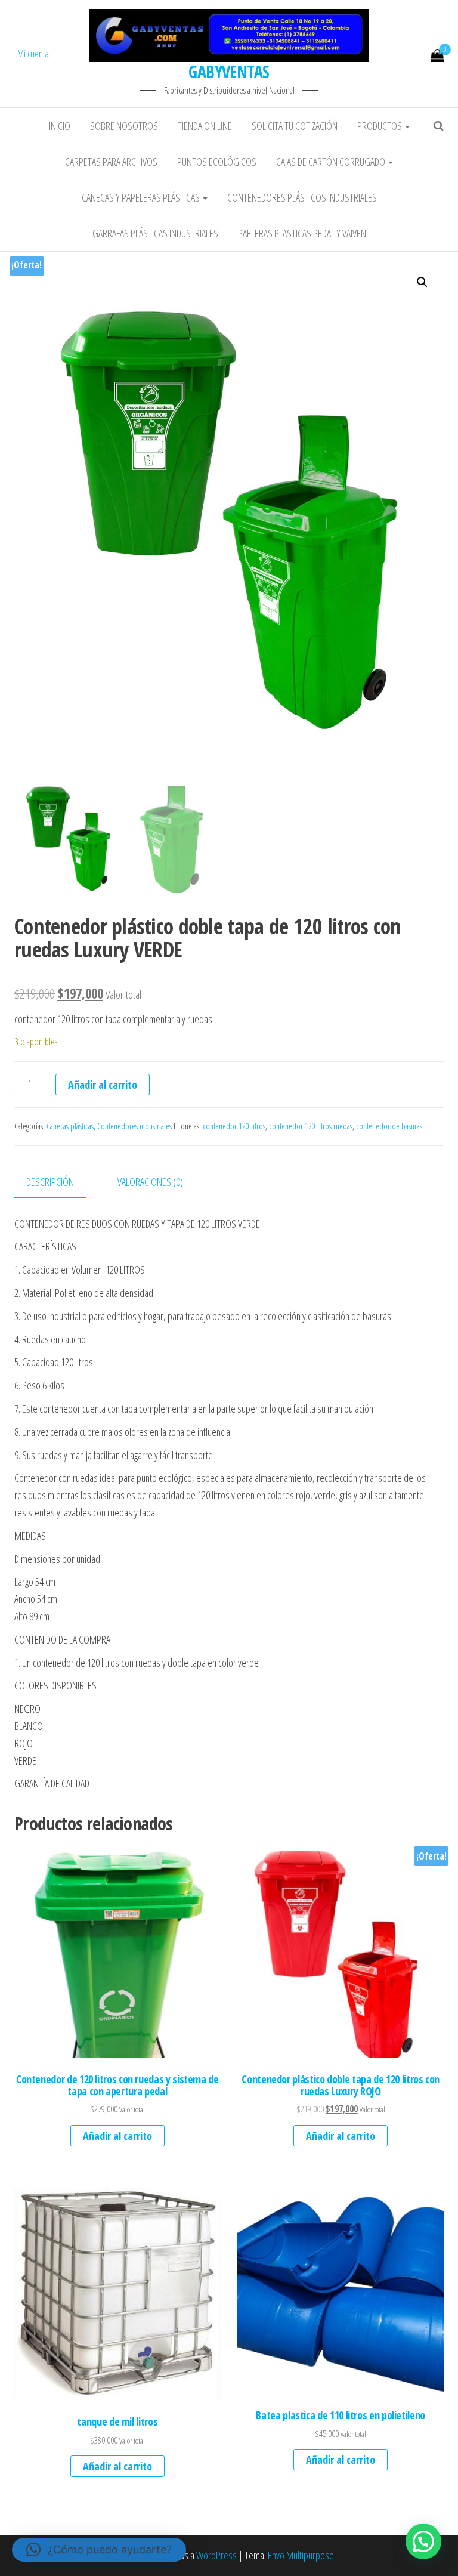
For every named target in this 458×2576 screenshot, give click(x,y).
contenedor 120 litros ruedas (311, 1126)
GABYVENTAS (229, 72)
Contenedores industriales (134, 1126)
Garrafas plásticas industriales (155, 233)
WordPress (216, 2555)
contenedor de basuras (389, 1126)
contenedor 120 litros (234, 1126)
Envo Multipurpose (301, 2555)
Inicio (60, 126)
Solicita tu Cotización (295, 126)
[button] (422, 282)
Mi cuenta (33, 54)
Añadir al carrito (103, 1085)
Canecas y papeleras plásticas (142, 197)
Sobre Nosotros (124, 126)
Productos (380, 126)
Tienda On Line (205, 126)
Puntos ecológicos (217, 162)
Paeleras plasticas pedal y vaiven (302, 233)
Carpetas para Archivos (111, 162)
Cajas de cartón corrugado (332, 162)
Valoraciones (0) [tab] (150, 1182)
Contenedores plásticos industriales (302, 197)
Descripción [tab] (50, 1182)
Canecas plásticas (70, 1126)
